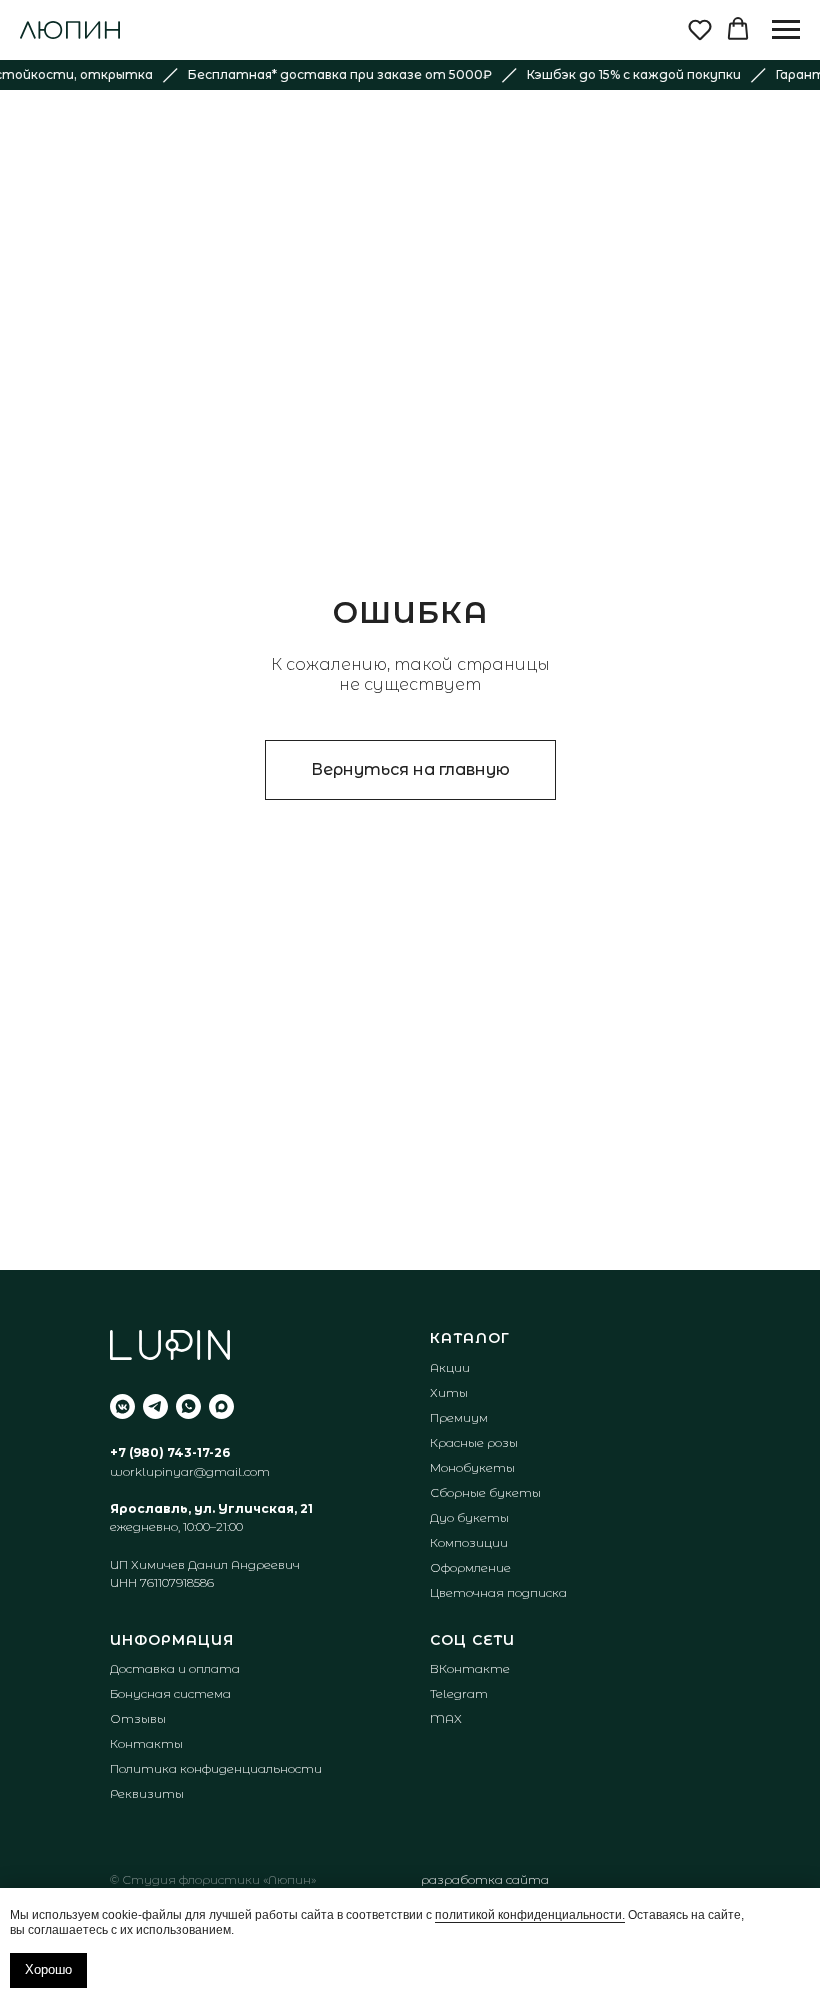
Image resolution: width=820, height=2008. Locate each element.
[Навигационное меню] (786, 30)
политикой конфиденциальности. (530, 1915)
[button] (700, 29)
